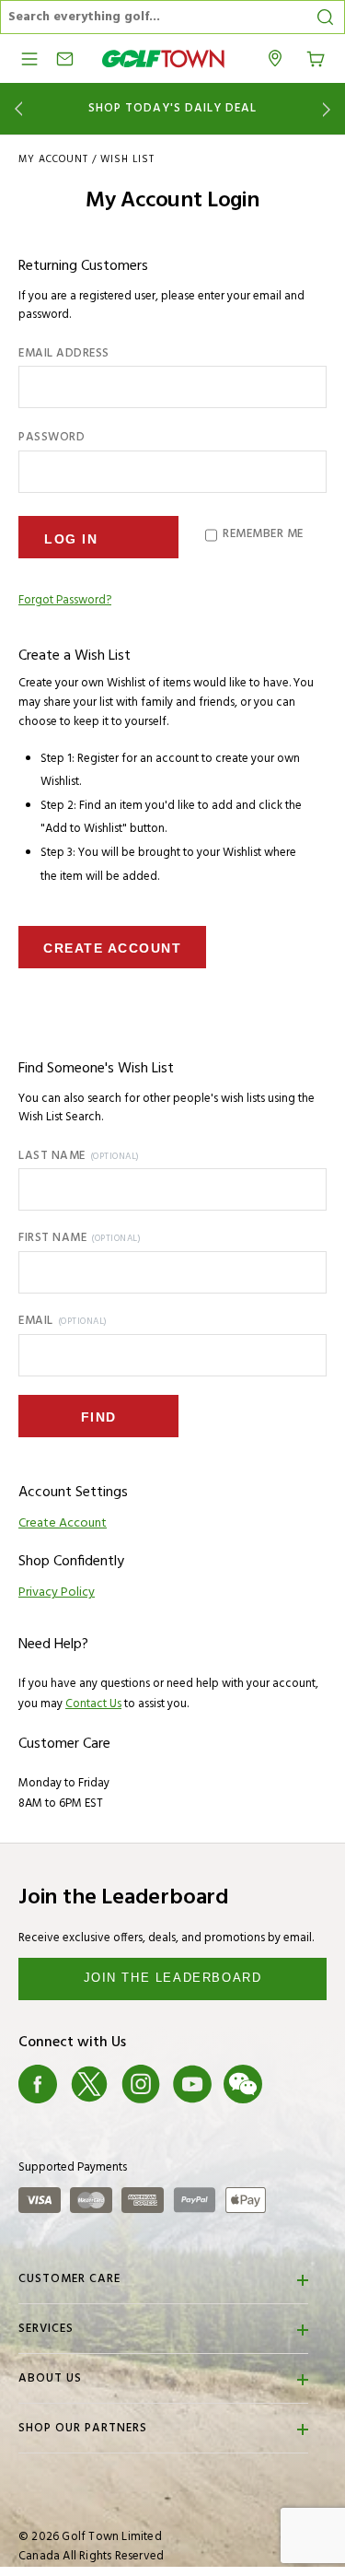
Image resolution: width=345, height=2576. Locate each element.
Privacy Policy (57, 1592)
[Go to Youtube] (192, 2085)
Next (330, 109)
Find (99, 1417)
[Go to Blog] (294, 2085)
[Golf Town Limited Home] (164, 59)
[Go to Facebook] (38, 2085)
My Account (53, 159)
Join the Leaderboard (173, 1978)
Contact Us (93, 1704)
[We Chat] (243, 2085)
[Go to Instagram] (141, 2085)
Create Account (112, 948)
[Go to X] (89, 2085)
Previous (15, 109)
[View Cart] (316, 57)
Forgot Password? (65, 601)
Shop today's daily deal (172, 109)
